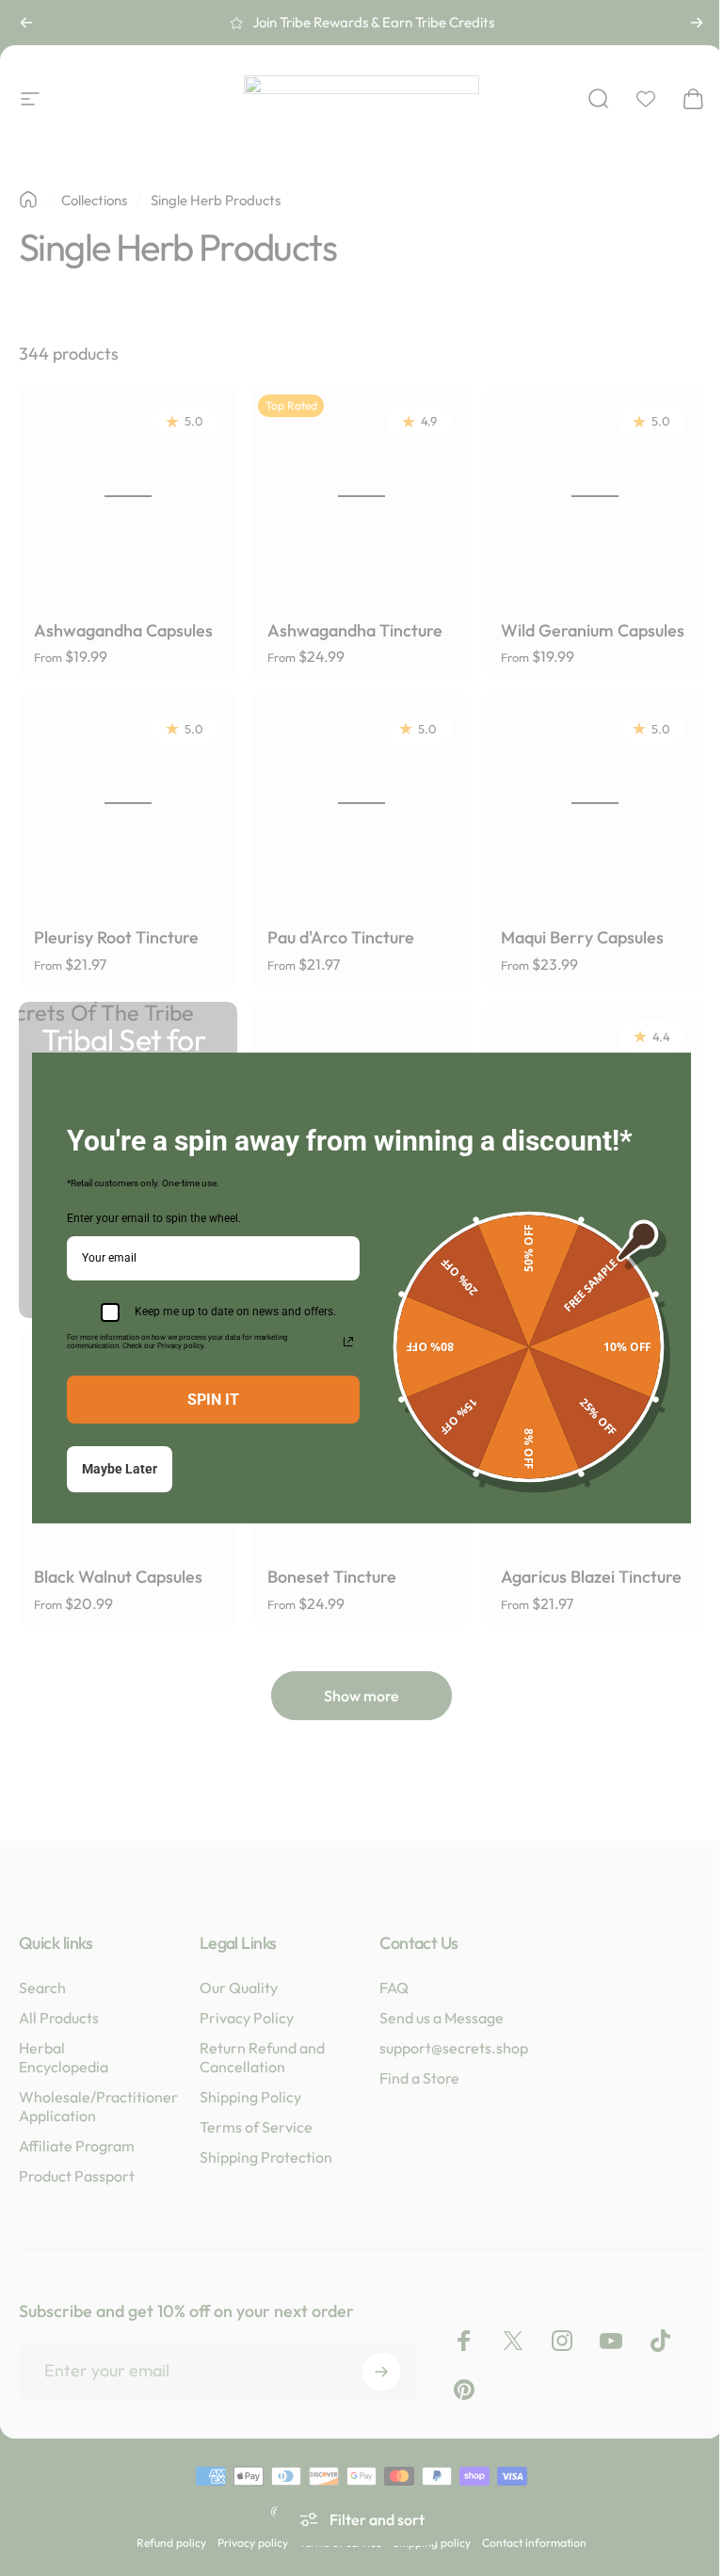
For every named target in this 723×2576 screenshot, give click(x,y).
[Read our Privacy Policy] (348, 1342)
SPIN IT (213, 1400)
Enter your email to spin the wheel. (154, 1218)
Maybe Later (120, 1469)
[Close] (668, 1075)
